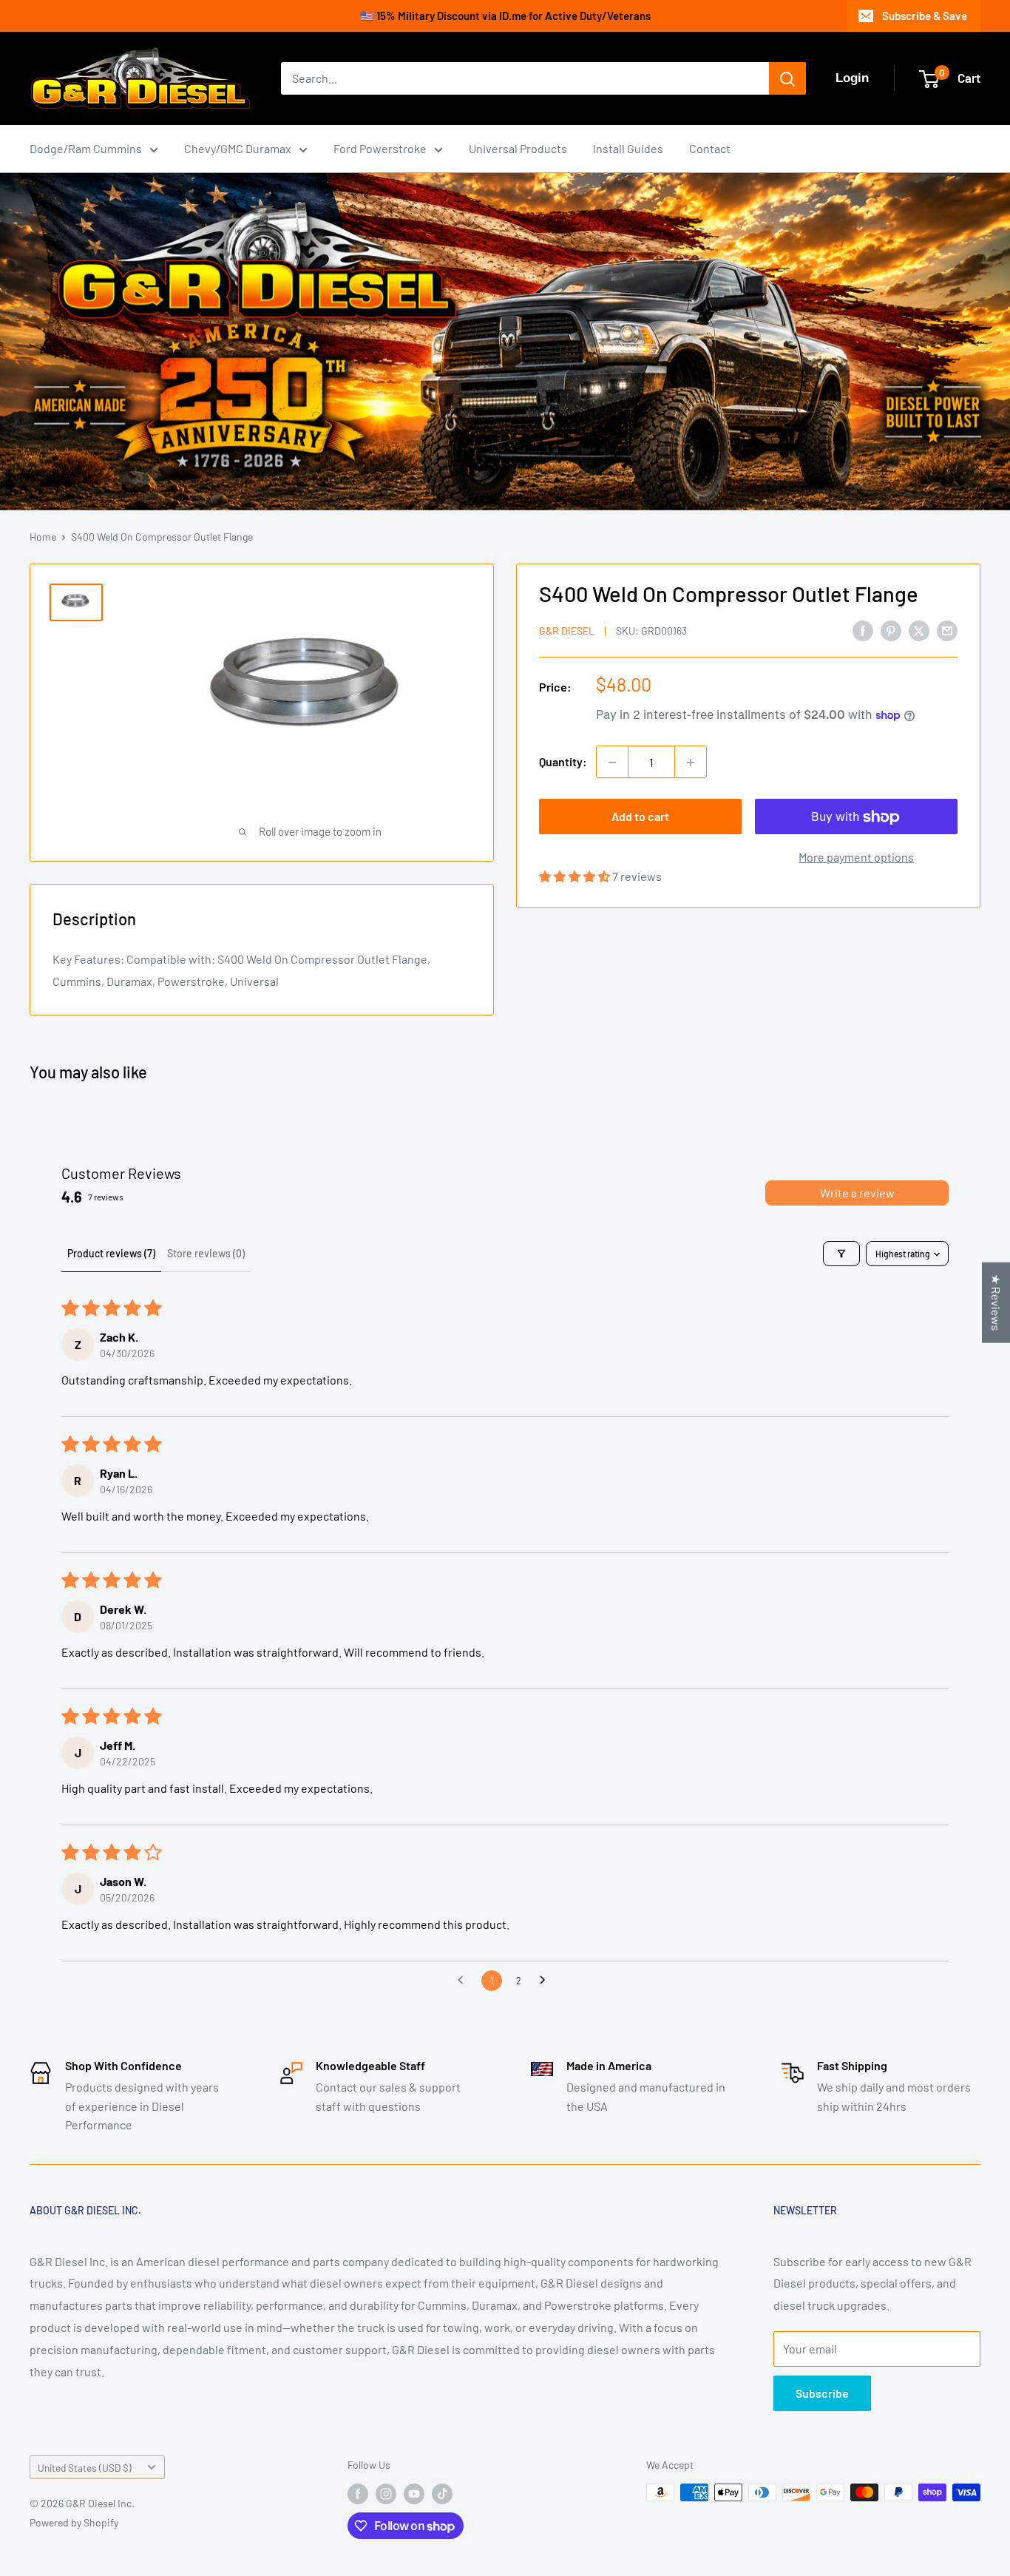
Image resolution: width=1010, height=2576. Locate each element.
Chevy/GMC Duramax (238, 148)
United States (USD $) (85, 2468)
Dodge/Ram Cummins (86, 148)
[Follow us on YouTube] (414, 2494)
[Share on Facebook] (863, 630)
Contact (710, 148)
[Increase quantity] (691, 763)
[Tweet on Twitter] (919, 630)
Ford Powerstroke (380, 148)
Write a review (857, 1193)
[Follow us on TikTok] (442, 2494)
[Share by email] (947, 630)
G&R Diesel (567, 631)
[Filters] (841, 1254)
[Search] (787, 78)
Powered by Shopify (74, 2522)
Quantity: (563, 762)
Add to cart (640, 817)
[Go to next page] (546, 1981)
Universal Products (518, 148)
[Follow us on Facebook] (358, 2494)
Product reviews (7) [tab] (111, 1253)
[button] (576, 877)
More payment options (856, 858)
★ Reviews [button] (996, 1302)
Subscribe (822, 2393)
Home (43, 537)
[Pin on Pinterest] (891, 630)
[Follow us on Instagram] (386, 2494)
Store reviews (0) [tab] (206, 1253)
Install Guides (628, 148)
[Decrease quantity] (612, 763)
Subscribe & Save (925, 16)
